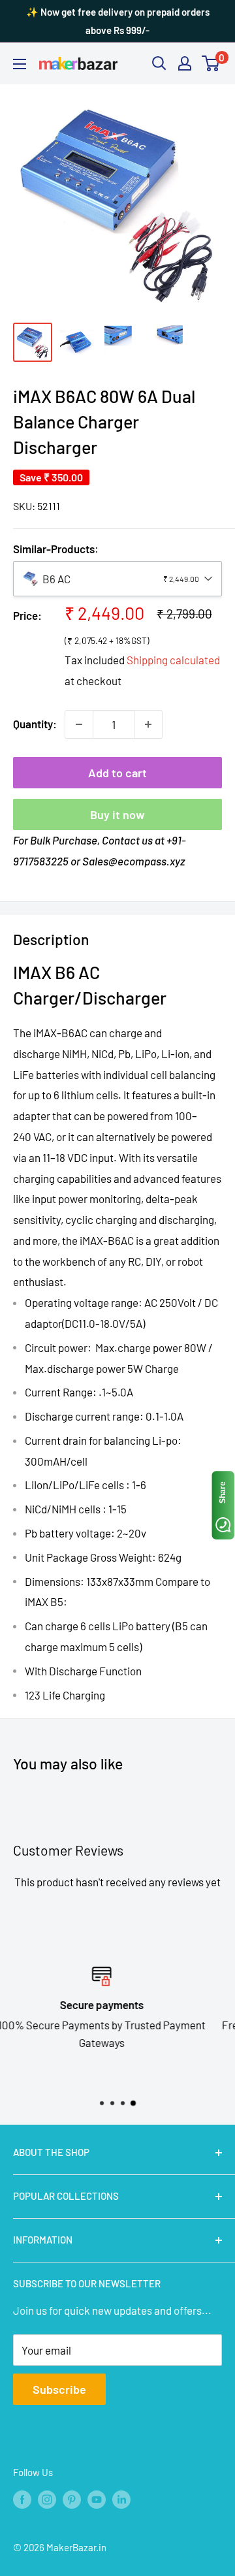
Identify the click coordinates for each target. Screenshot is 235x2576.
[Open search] (159, 63)
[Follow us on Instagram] (47, 2499)
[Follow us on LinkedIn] (121, 2499)
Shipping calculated (173, 660)
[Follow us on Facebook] (22, 2499)
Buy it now (117, 814)
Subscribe (59, 2389)
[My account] (185, 63)
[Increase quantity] (148, 724)
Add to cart (117, 773)
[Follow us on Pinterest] (72, 2499)
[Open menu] (20, 64)
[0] (211, 63)
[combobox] (117, 579)
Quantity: (35, 724)
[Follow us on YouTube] (97, 2499)
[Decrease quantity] (79, 724)
